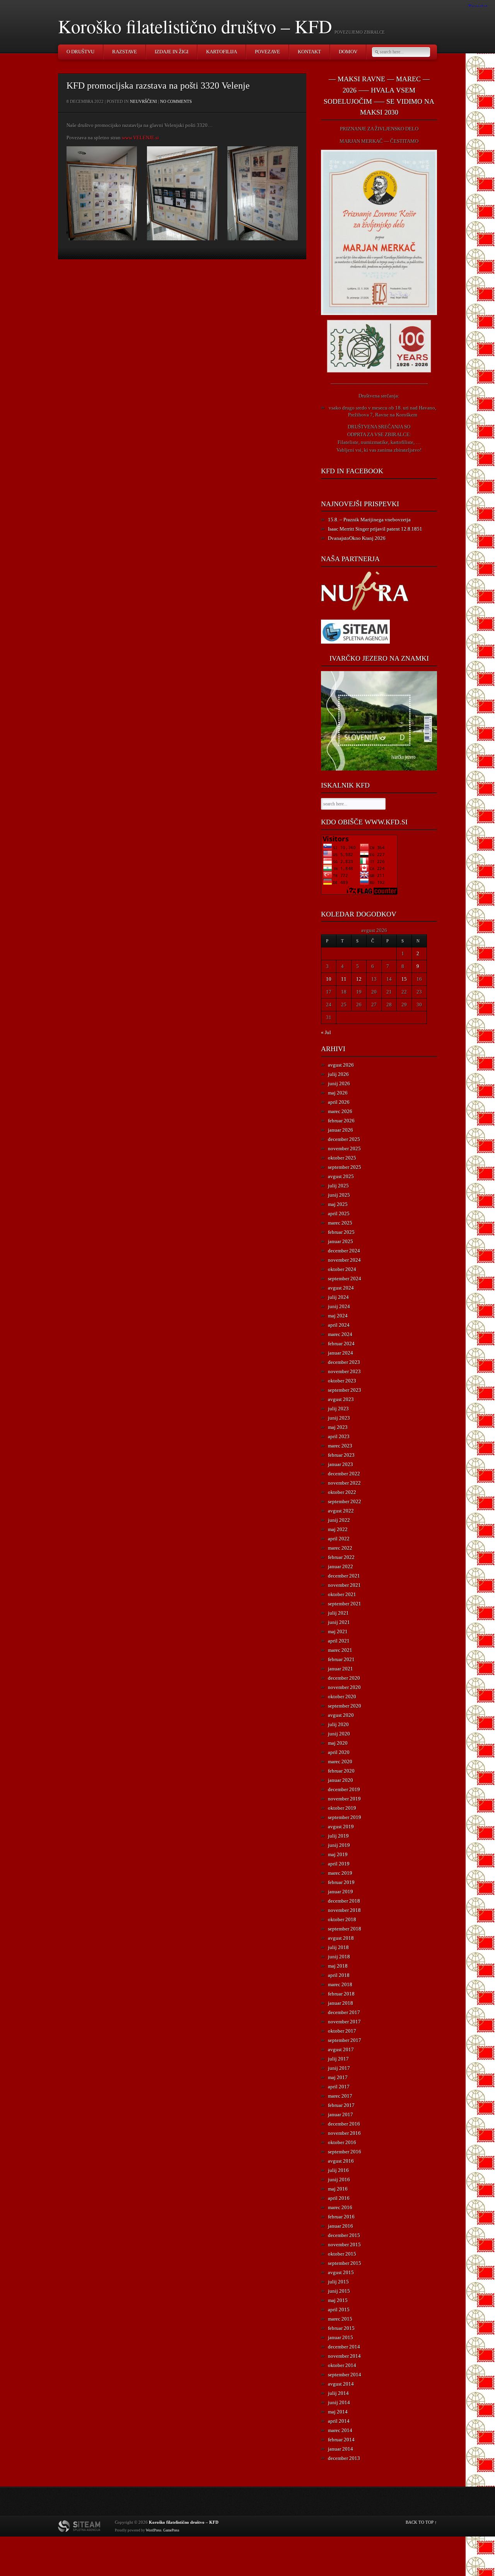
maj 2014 (338, 2412)
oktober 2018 (342, 1919)
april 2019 (339, 1864)
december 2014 (344, 2347)
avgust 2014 (341, 2384)
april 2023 (339, 1436)
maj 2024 (338, 1316)
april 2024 (339, 1325)
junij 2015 (339, 2291)
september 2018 (345, 1929)
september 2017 (345, 2040)
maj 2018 (338, 1966)
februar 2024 (341, 1344)
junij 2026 (339, 1083)
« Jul (326, 1032)
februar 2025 (341, 1232)
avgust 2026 (341, 1065)
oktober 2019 (342, 1808)
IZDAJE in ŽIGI (172, 52)
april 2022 (339, 1539)
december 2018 (344, 1901)
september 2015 (345, 2263)
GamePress (171, 2530)
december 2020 (344, 1678)
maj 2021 (338, 1631)
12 (359, 979)
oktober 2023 (342, 1381)
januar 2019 (341, 1892)
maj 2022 (338, 1529)
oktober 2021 (342, 1594)
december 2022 (344, 1474)
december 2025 (344, 1139)
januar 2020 (341, 1780)
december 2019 (344, 1789)
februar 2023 (341, 1455)
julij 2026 (338, 1074)
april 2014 (339, 2421)
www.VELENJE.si (140, 138)
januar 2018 (341, 2003)
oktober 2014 (342, 2365)
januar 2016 (341, 2226)
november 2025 (344, 1148)
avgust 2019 (341, 1827)
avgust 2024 (341, 1288)
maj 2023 (338, 1427)
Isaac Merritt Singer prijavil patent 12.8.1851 (375, 529)
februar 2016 (341, 2217)
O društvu (80, 52)
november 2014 (344, 2356)
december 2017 (344, 2012)
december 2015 (344, 2235)
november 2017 (344, 2022)
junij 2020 (339, 1734)
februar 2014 (341, 2440)
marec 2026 (340, 1111)
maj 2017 (338, 2077)
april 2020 (339, 1752)
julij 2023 (338, 1409)
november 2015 (344, 2245)
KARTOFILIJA (222, 52)
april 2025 (339, 1213)
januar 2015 (341, 2337)
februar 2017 (341, 2105)
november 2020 (344, 1687)
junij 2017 (339, 2068)
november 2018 (344, 1910)
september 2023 (345, 1390)
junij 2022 (339, 1520)
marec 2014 (340, 2430)
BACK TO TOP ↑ (421, 2522)
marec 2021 (340, 1650)
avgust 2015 (341, 2272)
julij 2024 (338, 1297)
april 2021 (339, 1641)
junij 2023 (339, 1418)
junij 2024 (339, 1306)
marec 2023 (340, 1446)
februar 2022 (341, 1557)
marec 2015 (340, 2319)
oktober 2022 (342, 1492)
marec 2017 (340, 2096)
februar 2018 (341, 1994)
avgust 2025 (341, 1176)
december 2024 (344, 1251)
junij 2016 (339, 2179)
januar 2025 (341, 1241)
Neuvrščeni (143, 101)
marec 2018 (340, 1984)
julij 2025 (338, 1186)
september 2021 (345, 1604)
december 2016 (344, 2124)
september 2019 (345, 1817)
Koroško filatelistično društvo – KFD (195, 26)
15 (404, 979)
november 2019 (344, 1799)
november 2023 (344, 1371)
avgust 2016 (341, 2161)
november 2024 (344, 1260)
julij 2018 (338, 1947)
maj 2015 (338, 2300)
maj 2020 (338, 1743)
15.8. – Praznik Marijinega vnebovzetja (369, 520)
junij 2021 (339, 1622)
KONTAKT (309, 52)
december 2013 (344, 2458)
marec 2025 (340, 1223)
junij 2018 (339, 1957)
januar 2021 (341, 1669)
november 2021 (344, 1585)
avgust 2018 (341, 1938)
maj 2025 (338, 1204)
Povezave (267, 52)
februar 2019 (341, 1882)
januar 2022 (341, 1566)
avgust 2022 (341, 1511)
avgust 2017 (341, 2049)
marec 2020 (340, 1762)
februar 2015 (341, 2328)
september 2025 (345, 1167)
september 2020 (345, 1706)
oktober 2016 (342, 2142)
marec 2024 (340, 1334)
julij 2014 (338, 2393)
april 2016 (339, 2198)
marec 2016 (340, 2207)
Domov (348, 52)
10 (329, 979)
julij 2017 (338, 2059)
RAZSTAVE (125, 52)
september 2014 (345, 2375)
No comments (176, 101)
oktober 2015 (342, 2254)
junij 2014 (339, 2402)
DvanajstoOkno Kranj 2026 (357, 538)
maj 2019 (338, 1854)
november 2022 (344, 1483)
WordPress (154, 2530)
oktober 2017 (342, 2031)
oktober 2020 (342, 1696)
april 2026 (339, 1102)
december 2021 (344, 1576)
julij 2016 (338, 2170)
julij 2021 (338, 1613)
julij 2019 (338, 1836)
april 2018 (339, 1975)
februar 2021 (341, 1659)
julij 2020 (338, 1724)
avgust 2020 (341, 1715)
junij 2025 (339, 1195)
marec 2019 (340, 1873)
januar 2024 (341, 1353)
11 (344, 979)
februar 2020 (341, 1771)
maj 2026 (338, 1093)
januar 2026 (341, 1130)
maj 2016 (338, 2189)
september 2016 (345, 2152)
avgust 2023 (341, 1399)
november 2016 (344, 2133)
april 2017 (339, 2087)
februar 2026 (341, 1121)
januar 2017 (341, 2114)
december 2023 (344, 1362)
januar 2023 (341, 1464)
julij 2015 (338, 2282)
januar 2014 (341, 2449)
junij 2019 (339, 1845)
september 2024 (345, 1279)
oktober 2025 (342, 1158)
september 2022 (345, 1501)
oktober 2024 (342, 1269)
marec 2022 (340, 1548)
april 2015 (339, 2310)
